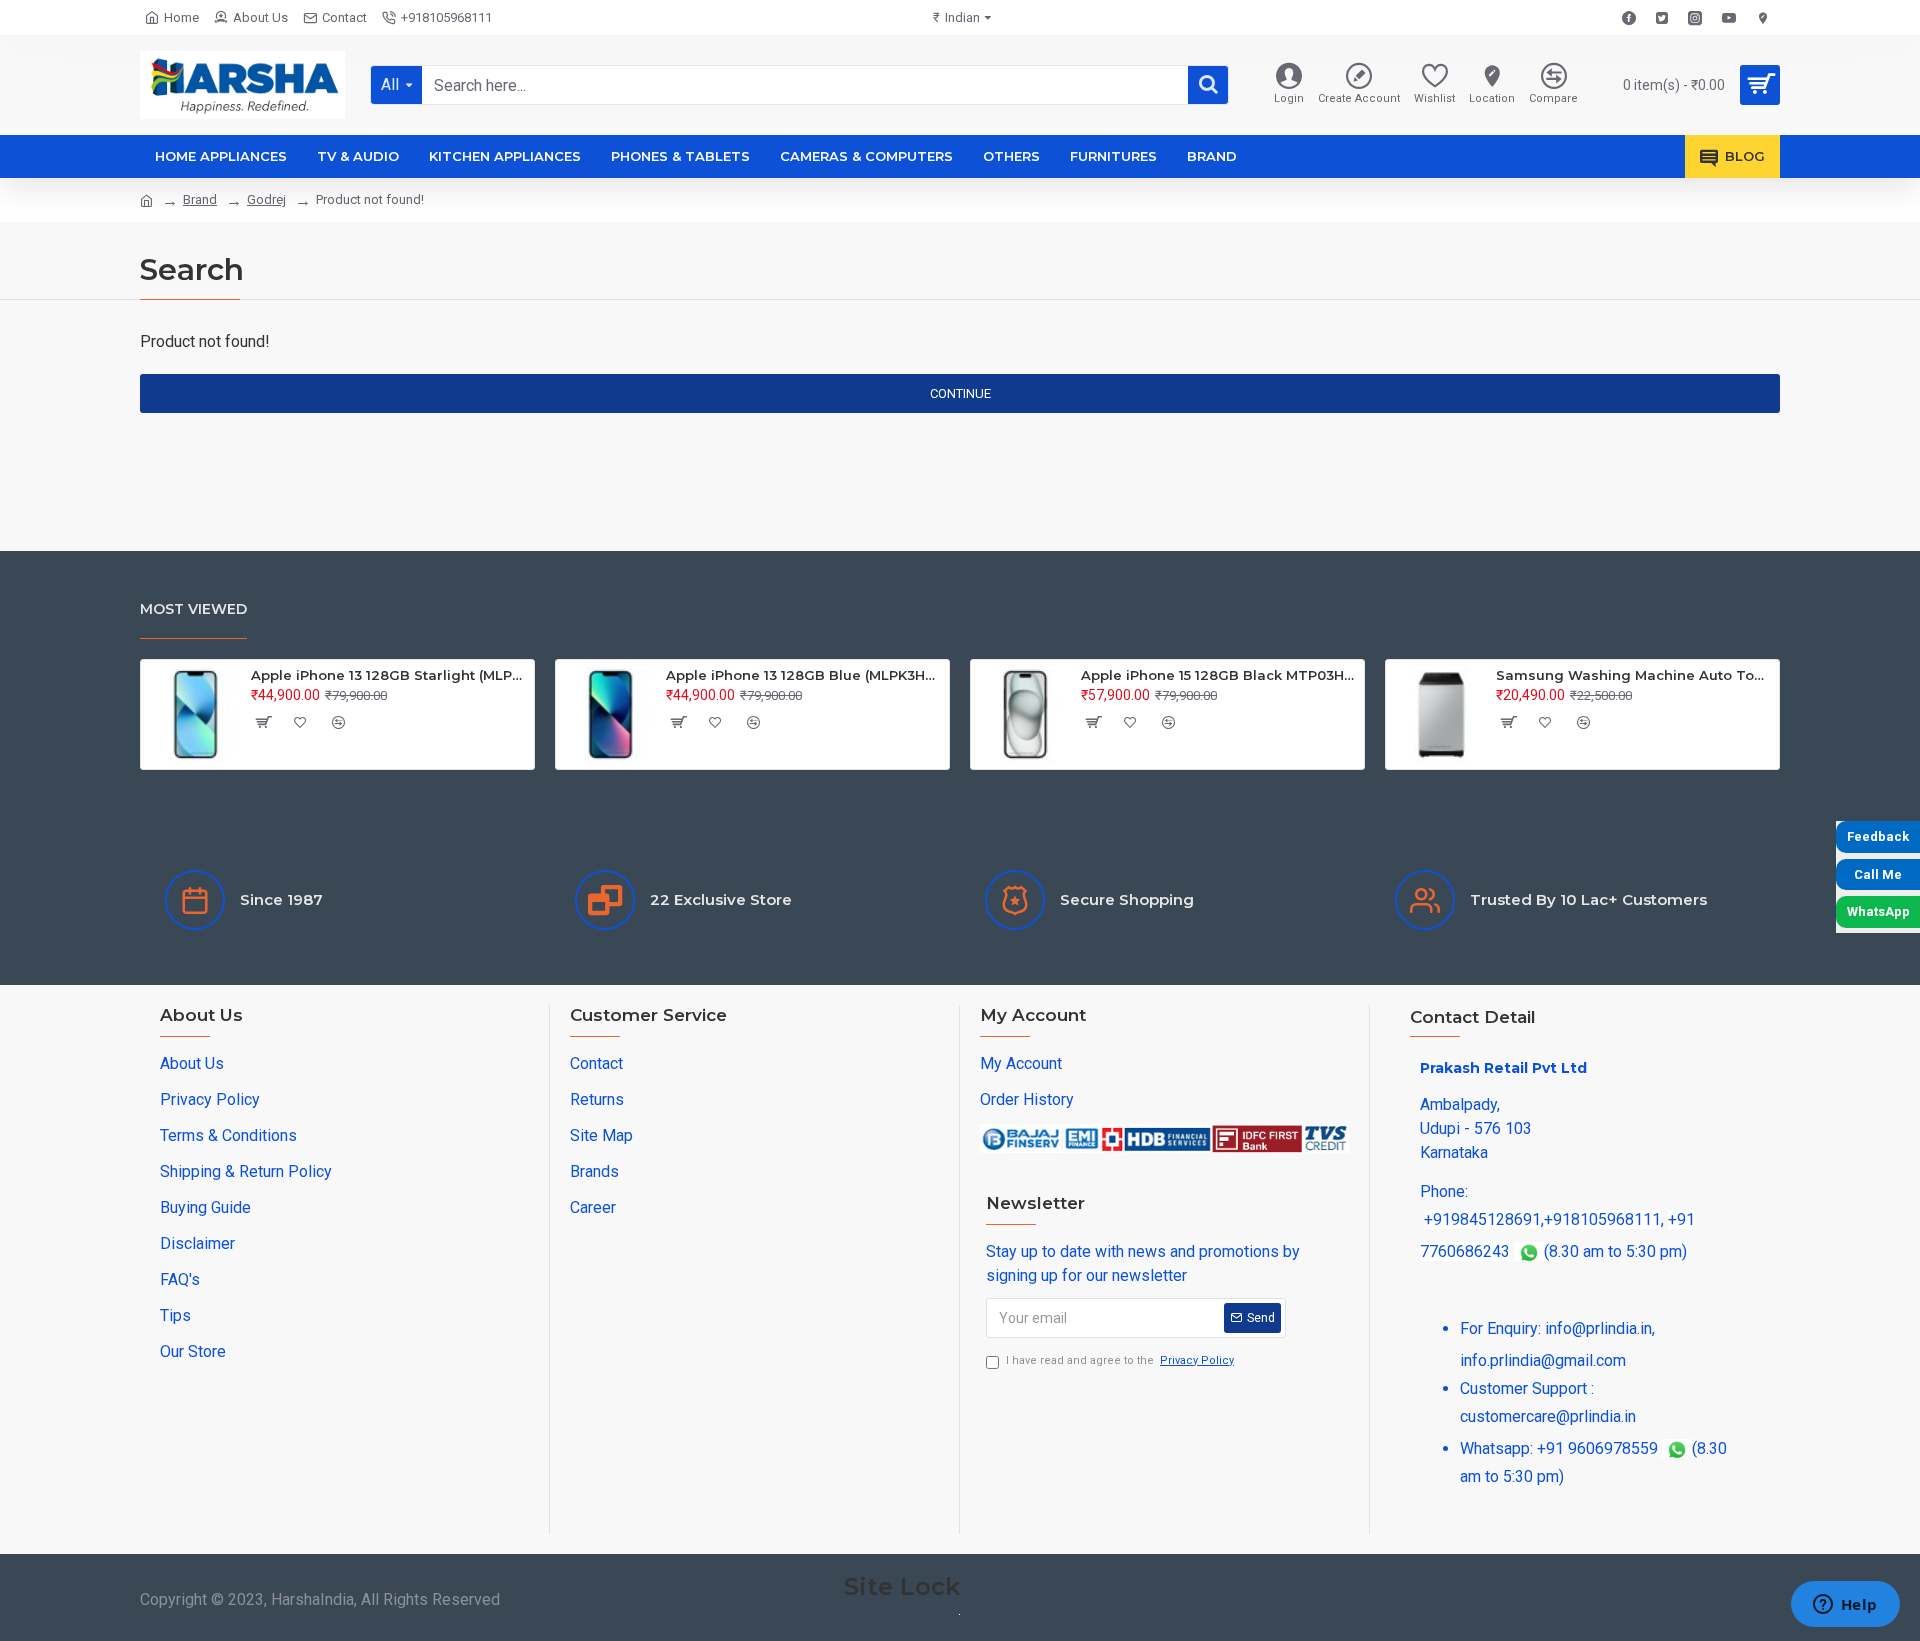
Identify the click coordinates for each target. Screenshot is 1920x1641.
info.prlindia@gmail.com (1543, 1360)
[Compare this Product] (339, 722)
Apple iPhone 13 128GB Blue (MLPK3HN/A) (804, 675)
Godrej (266, 199)
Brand (200, 199)
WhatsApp (1878, 911)
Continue (960, 393)
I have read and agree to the (1120, 1360)
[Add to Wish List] (301, 722)
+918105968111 (1602, 1219)
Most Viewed (193, 609)
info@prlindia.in (1598, 1328)
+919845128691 (1482, 1219)
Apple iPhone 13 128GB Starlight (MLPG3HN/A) (389, 675)
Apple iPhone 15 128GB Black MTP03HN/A (1219, 675)
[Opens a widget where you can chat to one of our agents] (1845, 1606)
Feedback (1878, 836)
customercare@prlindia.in (1548, 1416)
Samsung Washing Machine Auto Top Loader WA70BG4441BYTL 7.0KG (1634, 675)
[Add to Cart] (263, 722)
